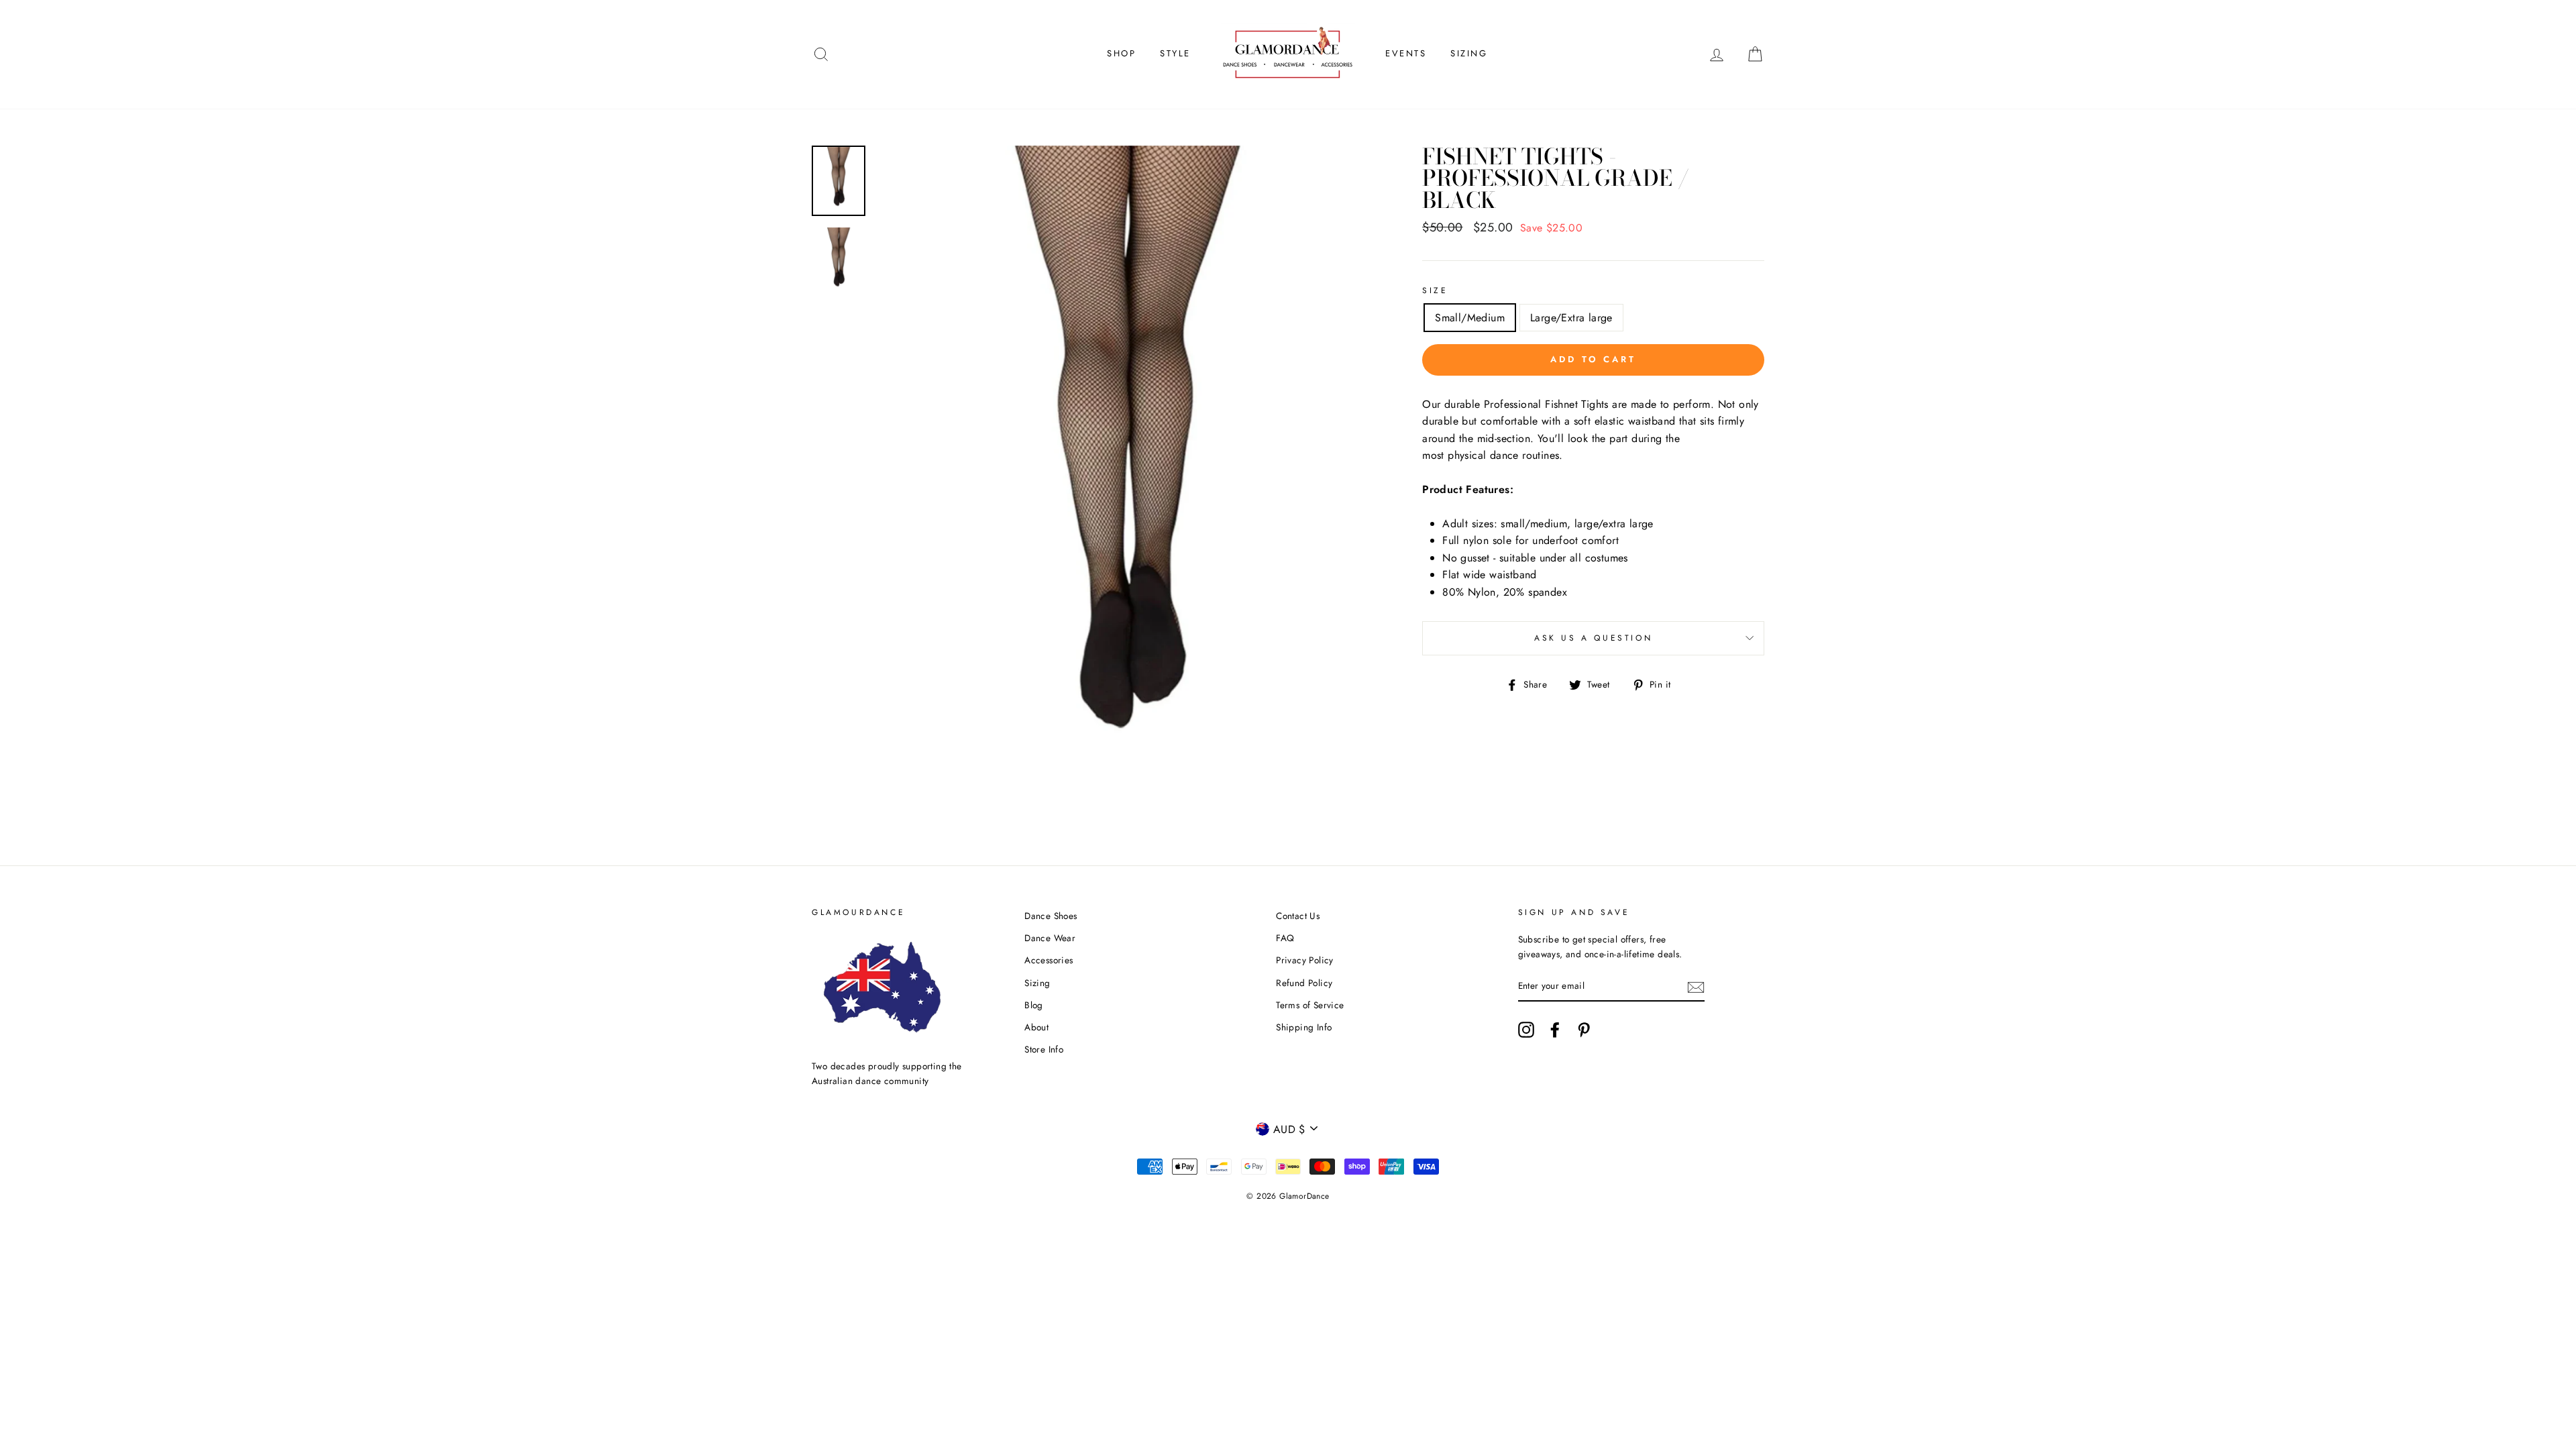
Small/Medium (1470, 318)
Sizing (1469, 53)
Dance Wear (1050, 938)
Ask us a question (1593, 638)
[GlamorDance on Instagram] (1526, 1030)
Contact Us (1298, 916)
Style (1175, 53)
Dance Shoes (1051, 916)
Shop (1121, 53)
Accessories (1049, 960)
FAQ (1285, 938)
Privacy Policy (1305, 960)
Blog (1034, 1005)
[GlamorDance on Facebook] (1555, 1030)
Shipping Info (1304, 1027)
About (1036, 1027)
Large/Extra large (1571, 318)
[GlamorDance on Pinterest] (1584, 1030)
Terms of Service (1310, 1005)
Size (1435, 290)
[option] (1127, 481)
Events (1406, 53)
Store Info (1044, 1049)
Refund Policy (1304, 983)
